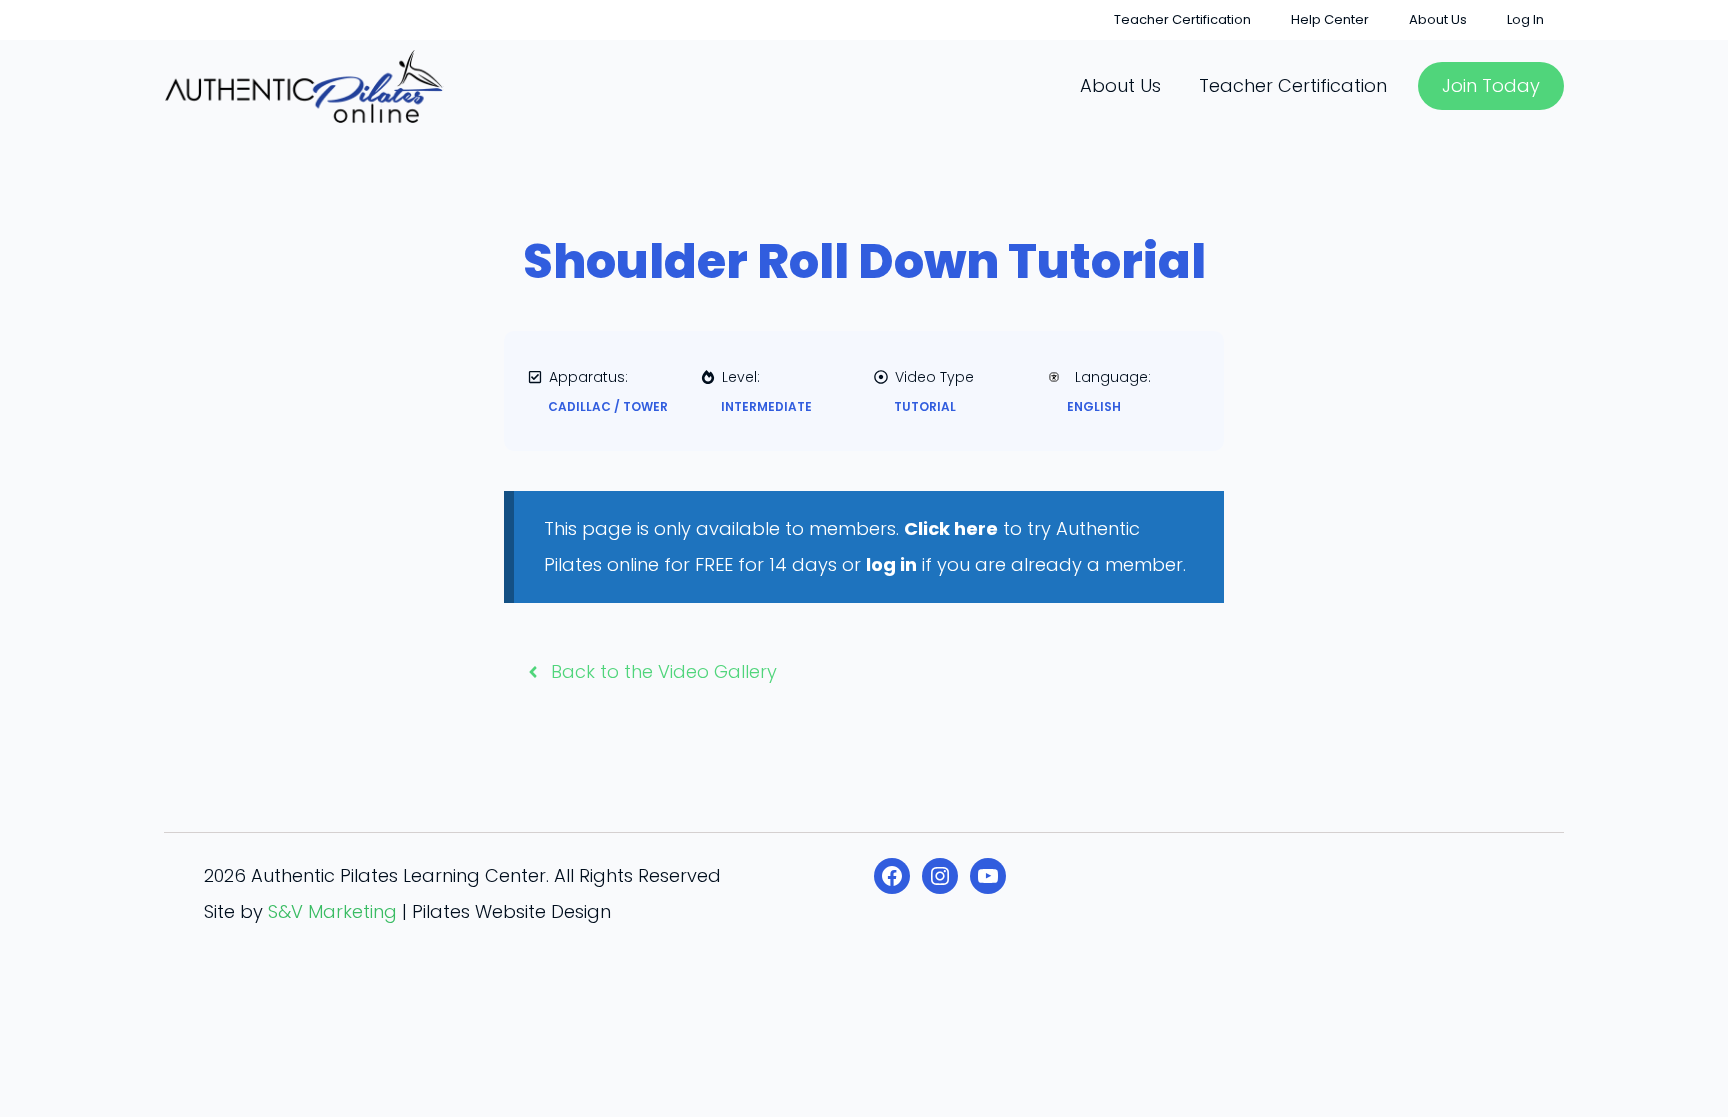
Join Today (1491, 85)
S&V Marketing (332, 911)
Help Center (1330, 19)
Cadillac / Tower (608, 406)
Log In (1525, 19)
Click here (951, 528)
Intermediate (766, 406)
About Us (1438, 19)
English (1094, 406)
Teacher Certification (1182, 19)
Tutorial (925, 406)
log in (891, 564)
